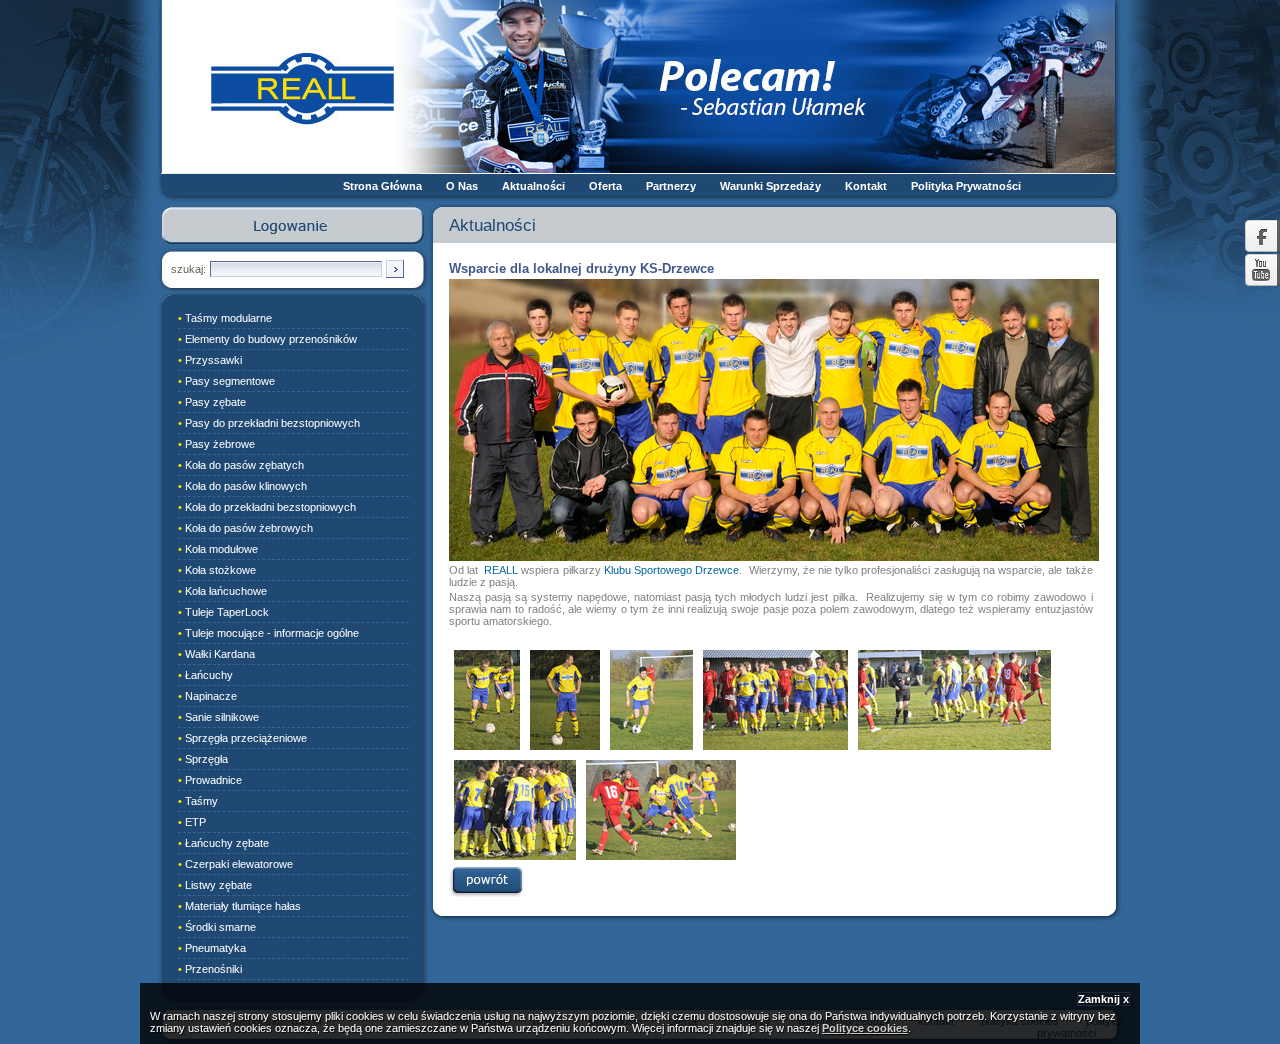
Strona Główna (382, 186)
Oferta (605, 186)
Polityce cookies (865, 1028)
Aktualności (533, 186)
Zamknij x (1103, 999)
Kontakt (866, 186)
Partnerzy (671, 186)
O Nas (462, 186)
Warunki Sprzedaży (770, 186)
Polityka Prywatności (966, 186)
